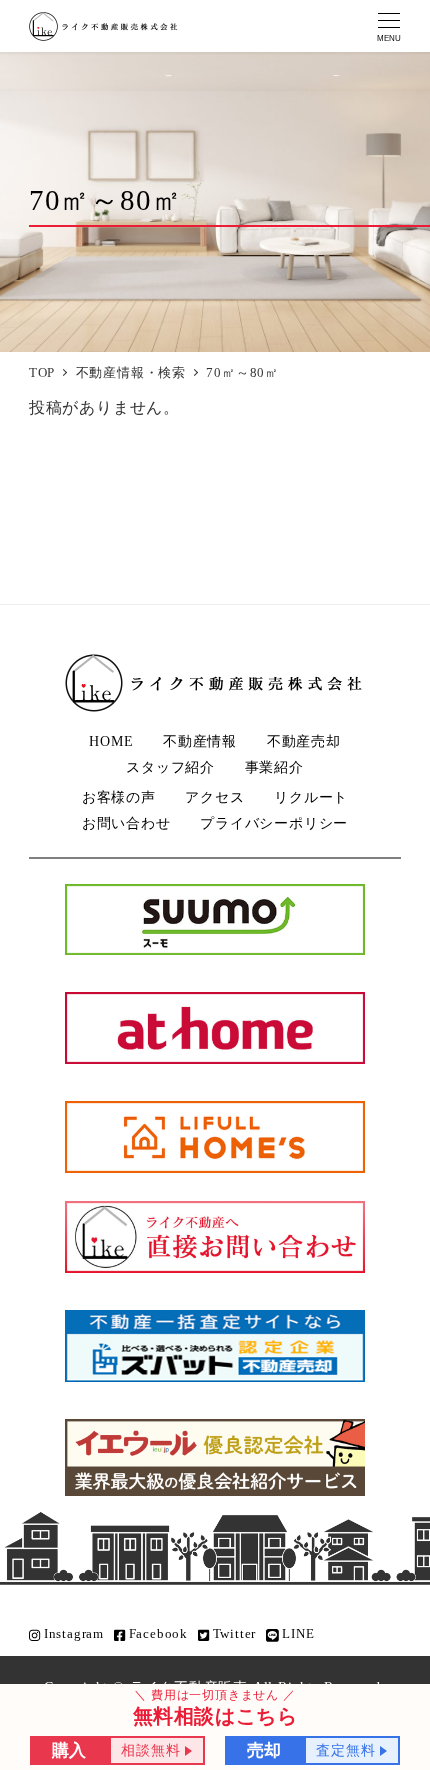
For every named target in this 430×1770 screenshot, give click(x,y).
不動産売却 (304, 741)
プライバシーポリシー (274, 823)
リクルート (311, 797)
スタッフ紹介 (170, 767)
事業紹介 (274, 767)
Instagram (72, 1634)
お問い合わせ (126, 823)
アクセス (214, 797)
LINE (297, 1634)
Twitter (232, 1634)
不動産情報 (200, 741)
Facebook (156, 1634)
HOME (111, 741)
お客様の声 (119, 797)
